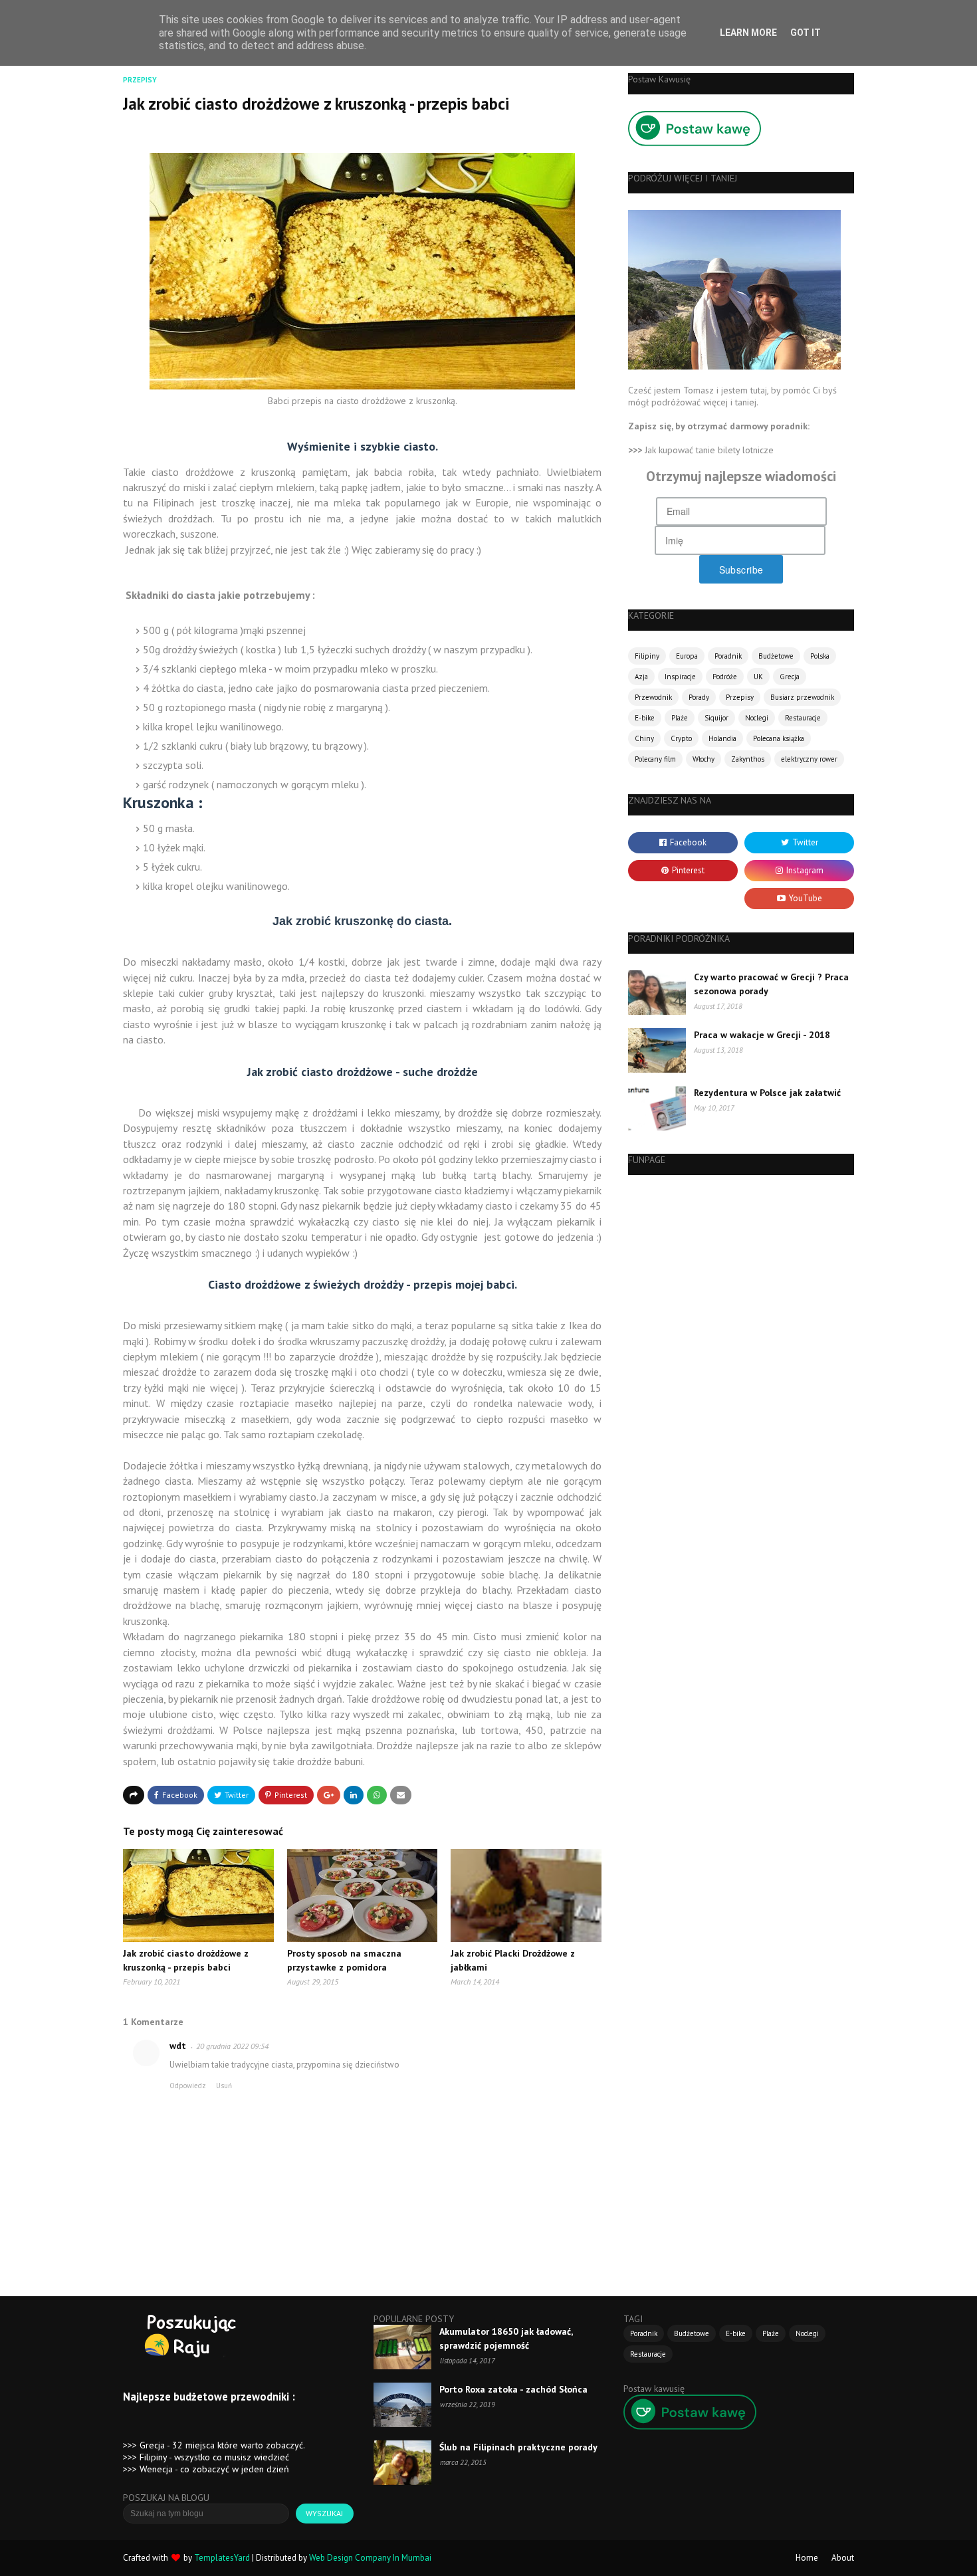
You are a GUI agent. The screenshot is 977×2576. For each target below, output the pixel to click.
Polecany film (655, 759)
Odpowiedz (188, 2086)
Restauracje (803, 718)
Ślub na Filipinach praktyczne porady (518, 2447)
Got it (806, 33)
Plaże (680, 718)
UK (758, 677)
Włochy (704, 759)
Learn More (748, 33)
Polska (820, 656)
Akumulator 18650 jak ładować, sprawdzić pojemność (506, 2338)
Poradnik (728, 656)
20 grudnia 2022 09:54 (232, 2046)
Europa (687, 656)
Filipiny (647, 656)
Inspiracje (680, 677)
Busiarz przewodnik (802, 697)
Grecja (790, 677)
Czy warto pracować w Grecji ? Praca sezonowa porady (771, 984)
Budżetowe (776, 656)
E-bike (645, 718)
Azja (641, 677)
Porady (699, 697)
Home (807, 2558)
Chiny (644, 738)
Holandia (722, 738)
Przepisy (740, 697)
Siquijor (716, 718)
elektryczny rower (809, 759)
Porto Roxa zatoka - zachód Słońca (513, 2389)
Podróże (725, 677)
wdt (178, 2046)
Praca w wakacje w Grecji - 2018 (762, 1035)
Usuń (224, 2086)
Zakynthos (748, 759)
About (843, 2558)
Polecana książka (779, 738)
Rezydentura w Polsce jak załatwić (767, 1093)
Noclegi (757, 718)
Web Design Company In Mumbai (370, 2558)
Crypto (681, 738)
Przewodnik (653, 697)
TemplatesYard (222, 2558)
